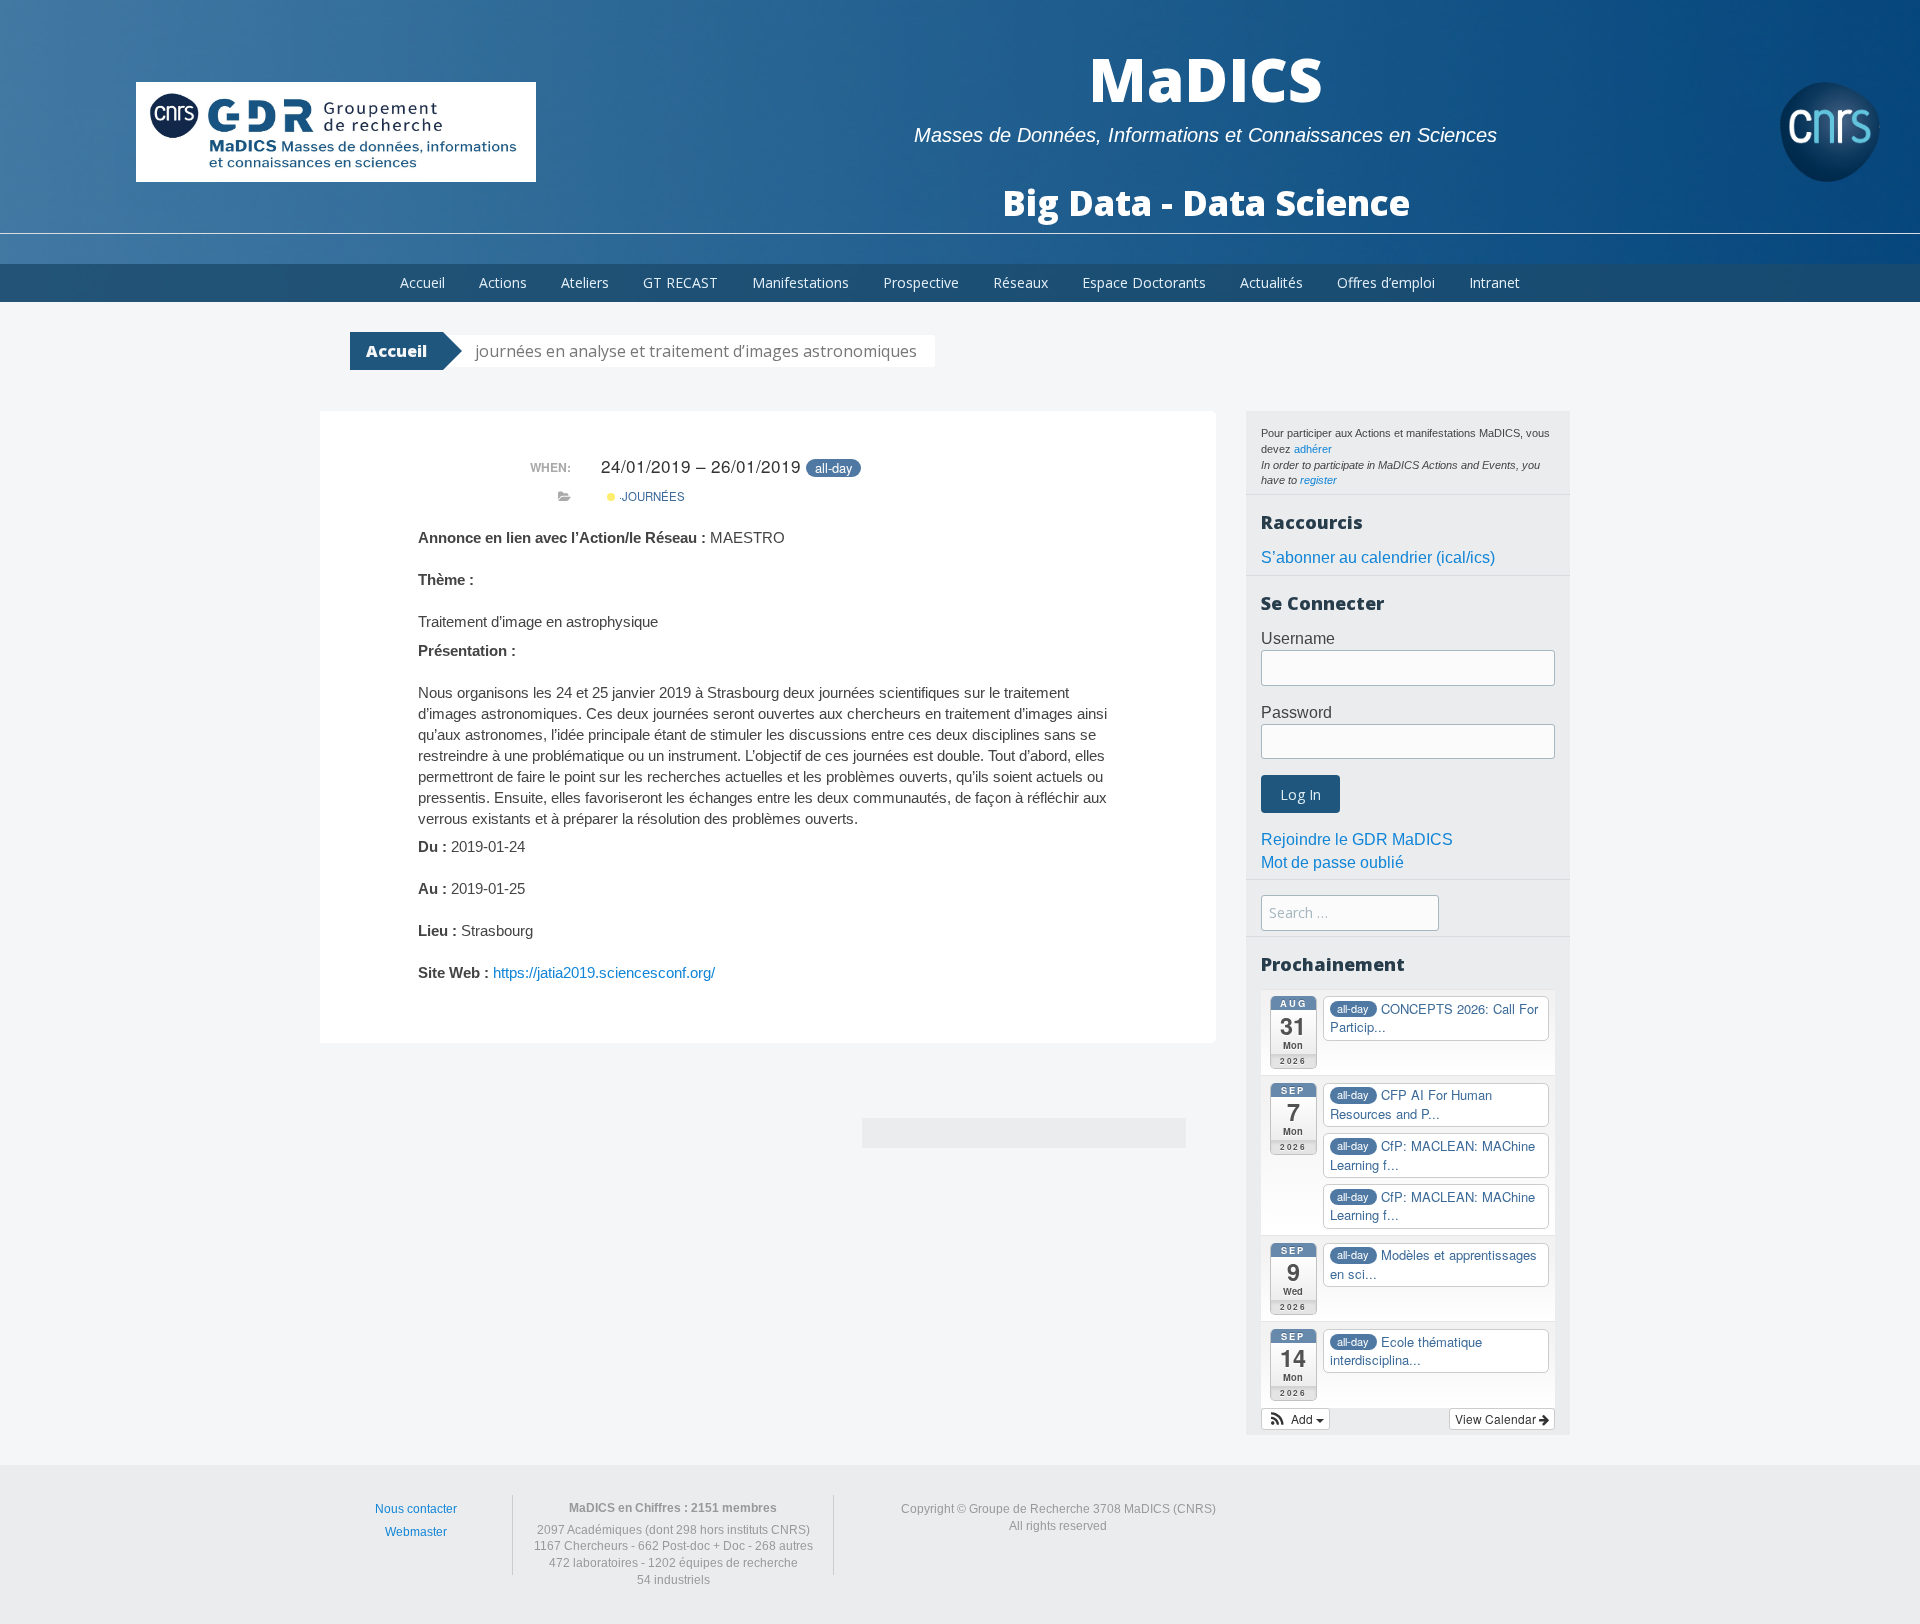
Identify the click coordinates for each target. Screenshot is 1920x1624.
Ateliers (585, 282)
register (1318, 480)
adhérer (1313, 449)
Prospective (921, 282)
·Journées (650, 496)
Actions (503, 282)
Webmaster (416, 1532)
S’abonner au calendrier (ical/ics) (1378, 557)
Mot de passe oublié (1332, 862)
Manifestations (800, 282)
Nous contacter (416, 1509)
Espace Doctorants (1144, 282)
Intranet (1494, 282)
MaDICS (1205, 79)
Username (1298, 638)
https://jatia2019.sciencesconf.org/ (604, 972)
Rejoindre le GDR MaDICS (1357, 839)
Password (1296, 712)
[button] (1295, 1419)
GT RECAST (680, 282)
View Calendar (1497, 1418)
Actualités (1271, 282)
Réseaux (1020, 282)
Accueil (422, 282)
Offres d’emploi (1386, 282)
